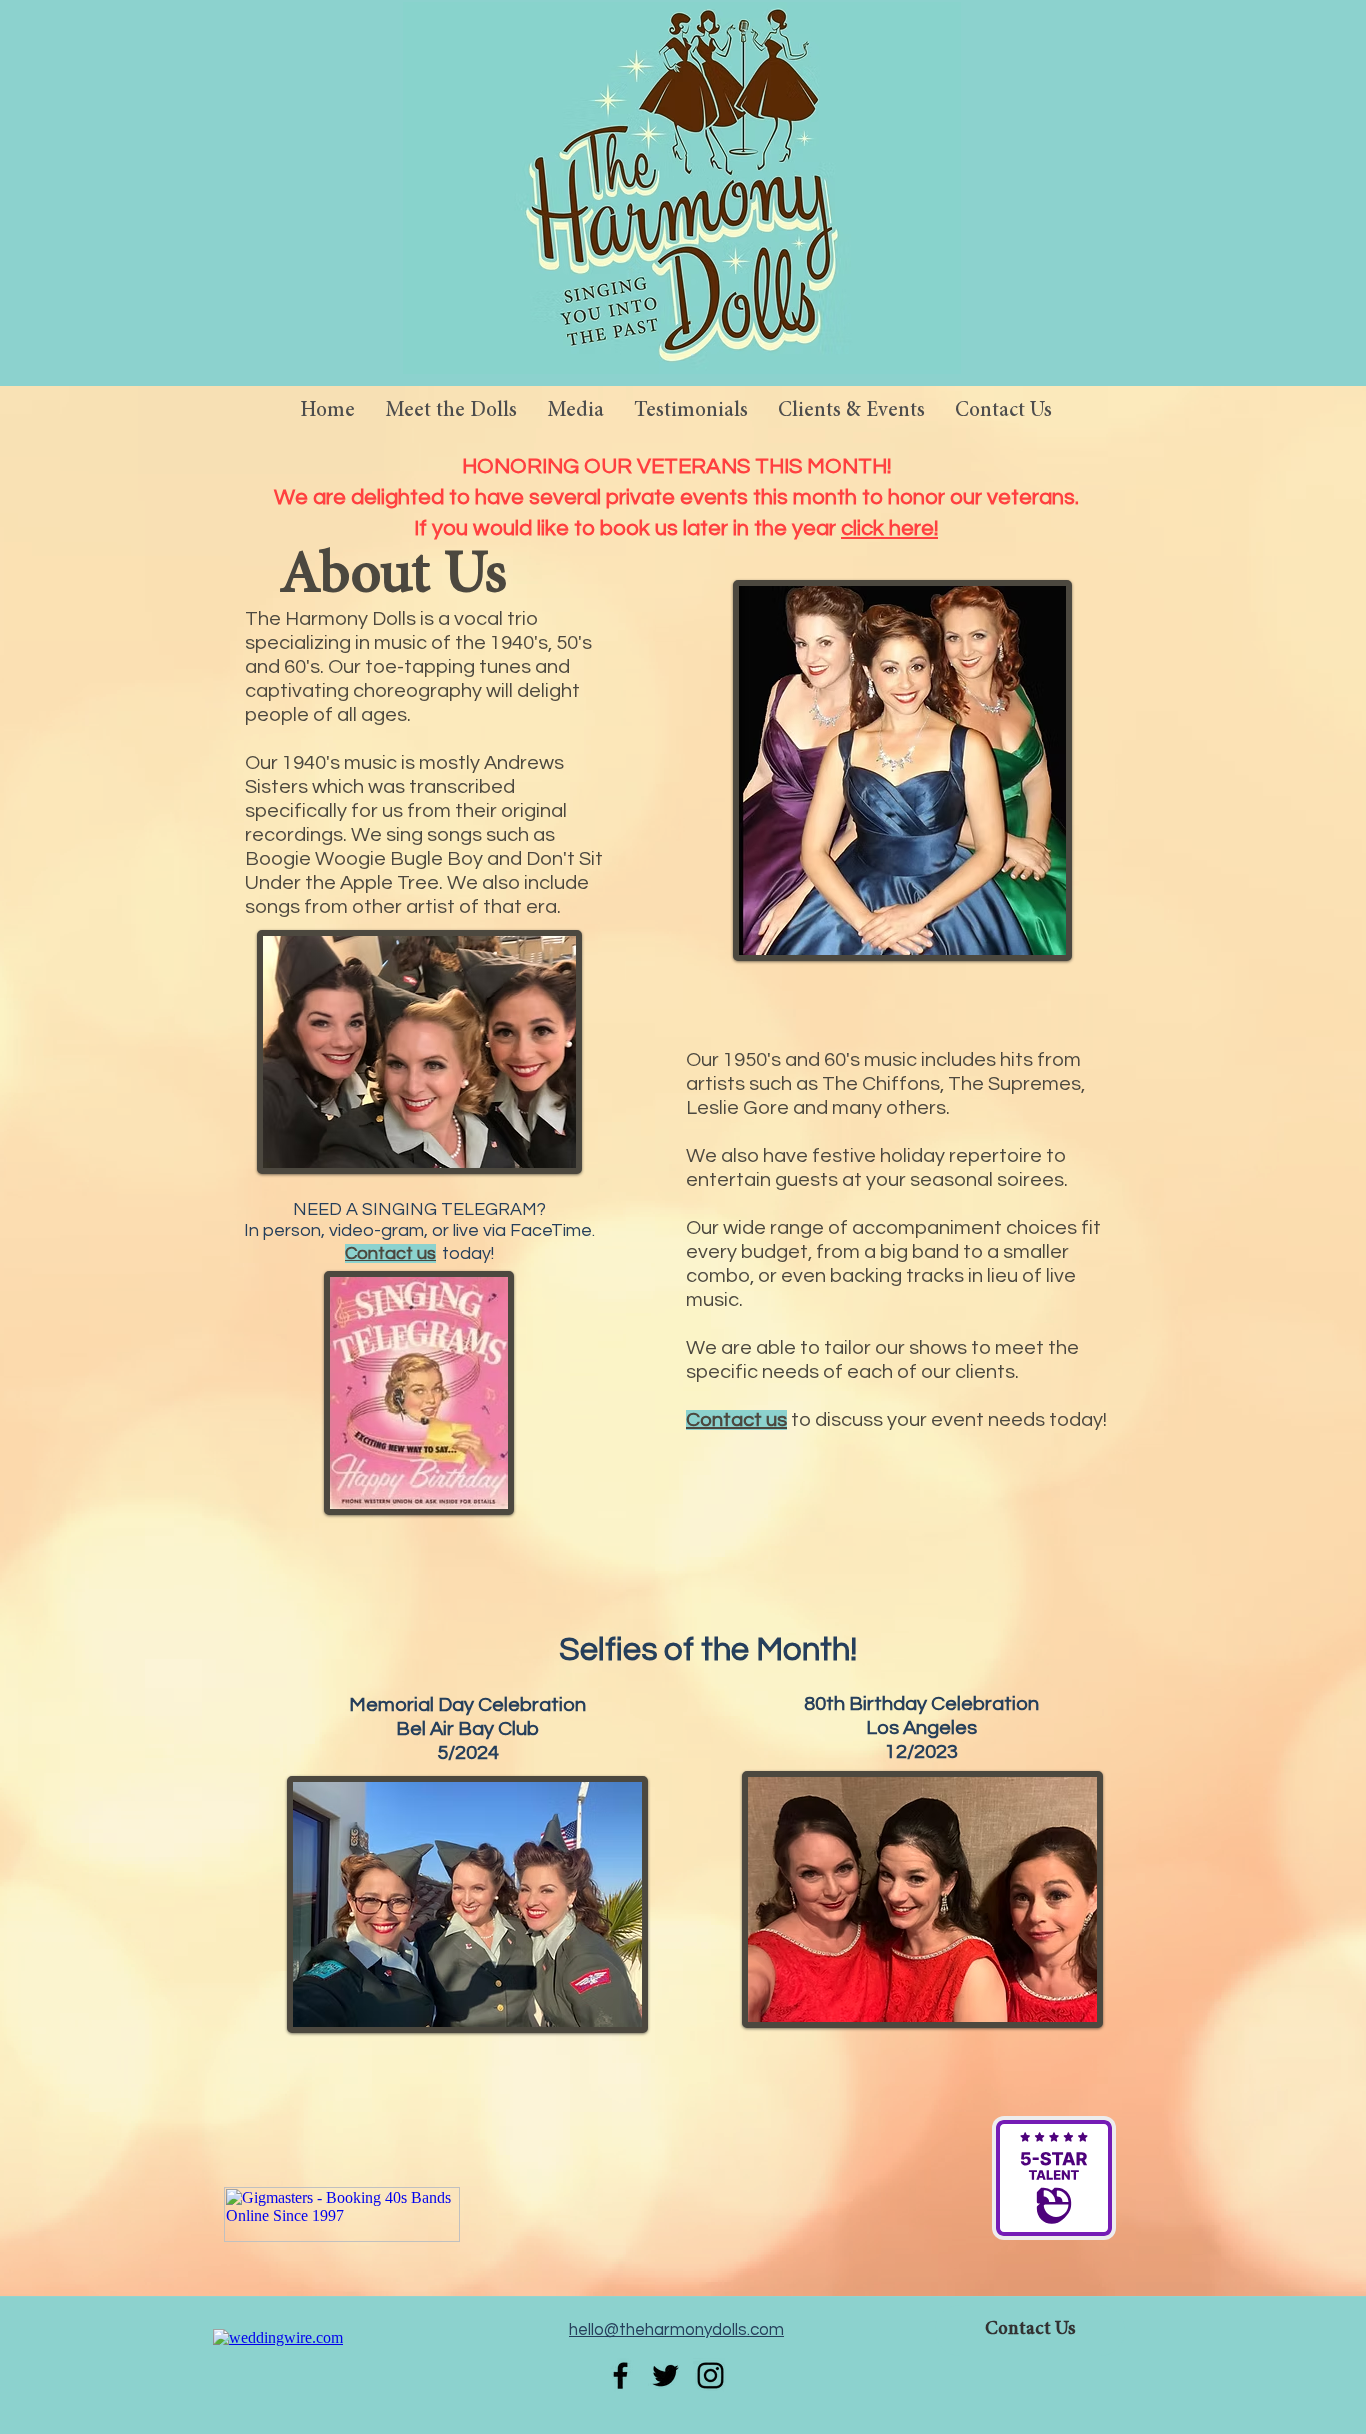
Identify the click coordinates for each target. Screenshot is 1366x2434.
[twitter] (665, 2375)
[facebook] (620, 2375)
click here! (889, 528)
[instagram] (710, 2375)
